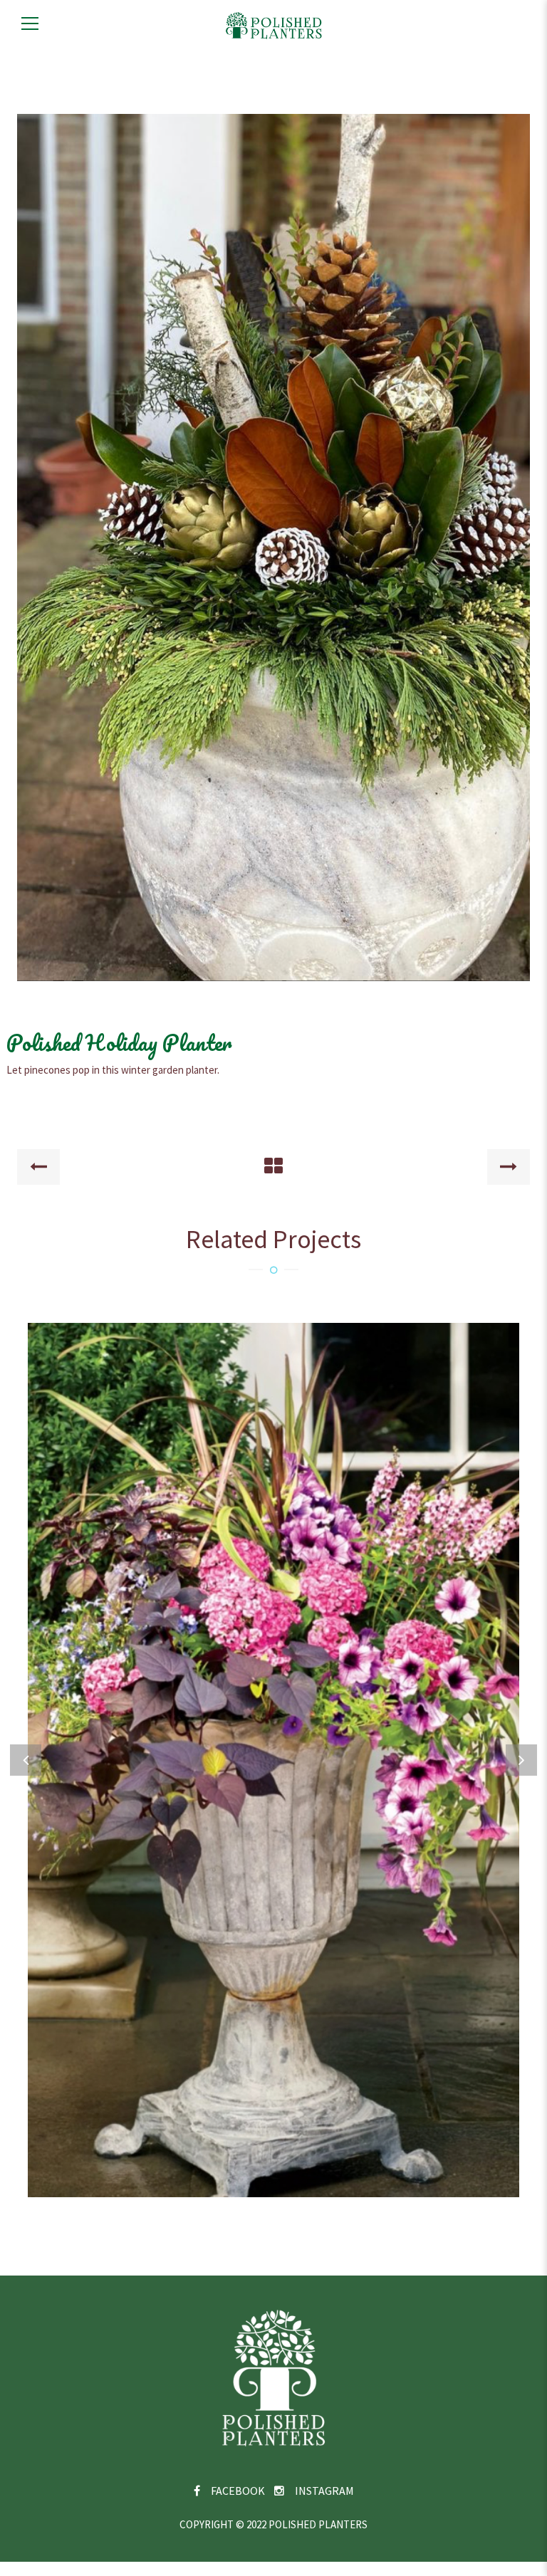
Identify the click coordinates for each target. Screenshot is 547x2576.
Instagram (324, 2491)
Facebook (238, 2491)
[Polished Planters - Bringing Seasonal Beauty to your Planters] (273, 24)
